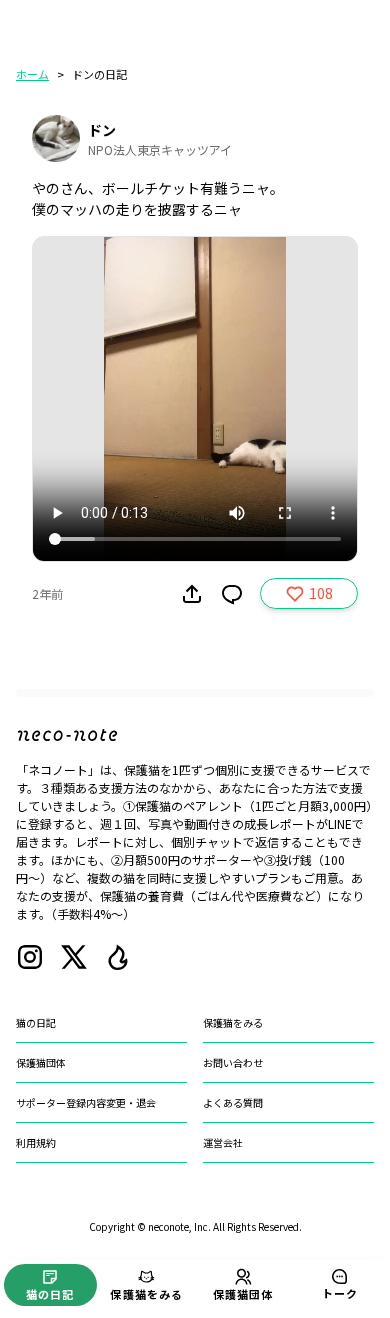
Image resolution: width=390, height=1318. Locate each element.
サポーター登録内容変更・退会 (86, 1102)
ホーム (32, 74)
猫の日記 (36, 1022)
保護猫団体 (41, 1062)
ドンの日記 (99, 74)
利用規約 (36, 1142)
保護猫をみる (233, 1022)
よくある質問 (233, 1102)
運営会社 (223, 1142)
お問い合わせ (233, 1062)
